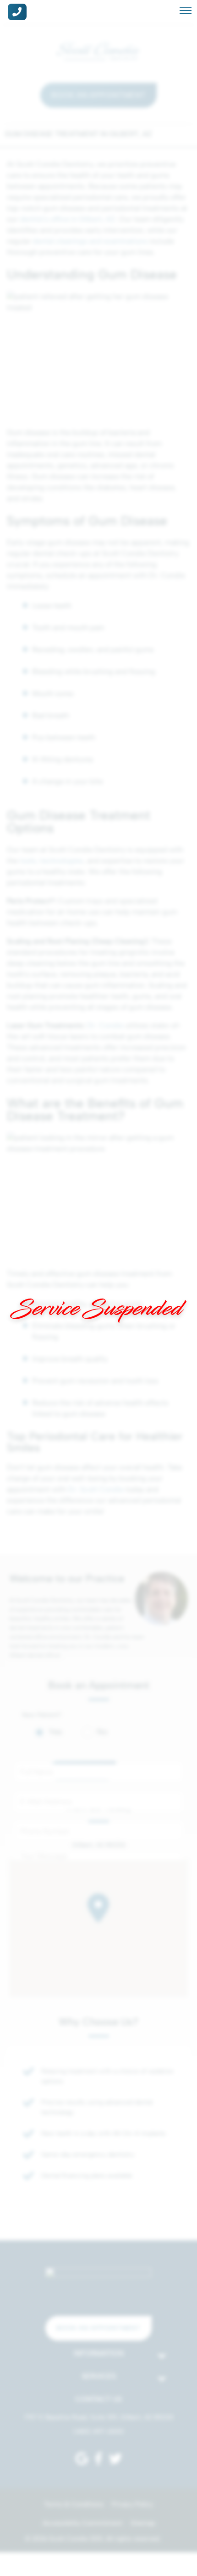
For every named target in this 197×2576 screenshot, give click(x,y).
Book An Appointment (98, 2328)
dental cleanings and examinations (90, 241)
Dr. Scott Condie (96, 1489)
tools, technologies (52, 861)
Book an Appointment (98, 95)
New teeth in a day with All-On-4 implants (104, 2133)
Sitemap (143, 2523)
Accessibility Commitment (82, 2523)
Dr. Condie (104, 1025)
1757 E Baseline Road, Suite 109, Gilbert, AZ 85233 (99, 2417)
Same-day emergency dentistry (88, 2155)
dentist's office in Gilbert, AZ (68, 219)
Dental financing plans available (87, 2176)
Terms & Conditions (74, 2504)
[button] (98, 1908)
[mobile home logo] (98, 51)
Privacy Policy (132, 2504)
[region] (98, 1929)
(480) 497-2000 (98, 2432)
